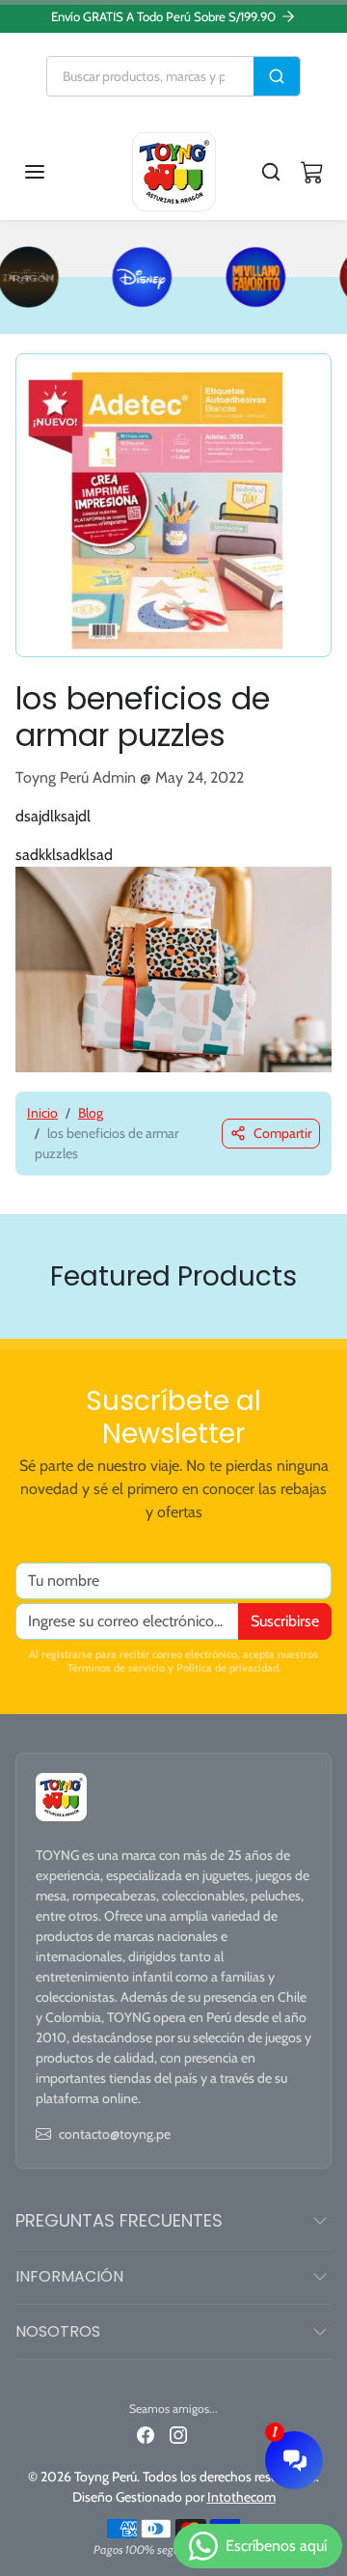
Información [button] (69, 2276)
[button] (54, 172)
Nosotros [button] (58, 2331)
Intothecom (241, 2497)
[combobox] (150, 76)
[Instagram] (178, 2434)
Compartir (282, 1133)
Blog (91, 1113)
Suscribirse (285, 1621)
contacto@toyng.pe (115, 2134)
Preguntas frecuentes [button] (119, 2220)
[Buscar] (277, 76)
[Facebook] (146, 2434)
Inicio (42, 1113)
